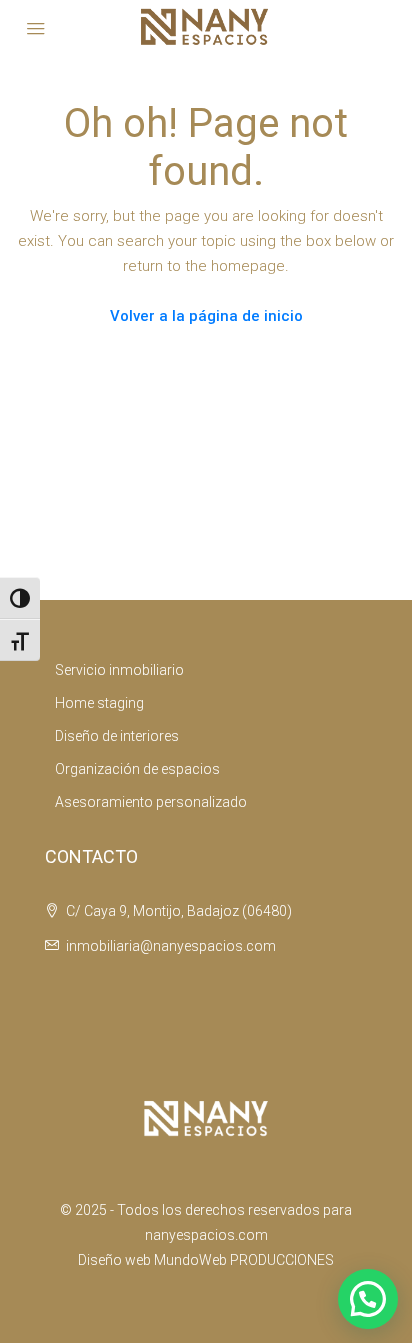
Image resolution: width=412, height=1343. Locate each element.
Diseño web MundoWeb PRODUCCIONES (206, 1260)
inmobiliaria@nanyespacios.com (171, 946)
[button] (368, 1299)
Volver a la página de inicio (206, 316)
